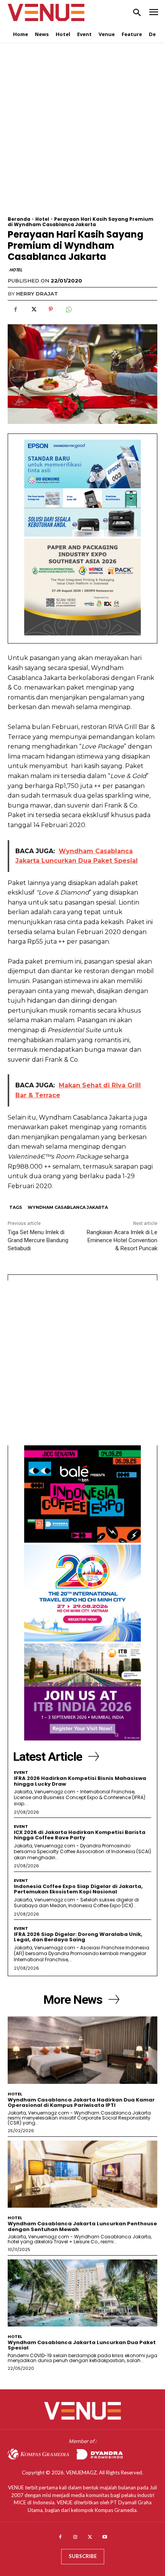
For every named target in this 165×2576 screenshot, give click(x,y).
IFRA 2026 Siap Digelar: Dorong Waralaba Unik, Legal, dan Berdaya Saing (78, 1937)
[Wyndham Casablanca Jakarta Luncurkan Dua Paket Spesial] (82, 2293)
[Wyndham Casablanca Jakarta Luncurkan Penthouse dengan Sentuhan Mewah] (82, 2174)
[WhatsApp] (68, 309)
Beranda (19, 219)
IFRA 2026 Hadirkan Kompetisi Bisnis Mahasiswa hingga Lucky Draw (80, 1781)
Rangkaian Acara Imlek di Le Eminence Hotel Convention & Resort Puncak (122, 1240)
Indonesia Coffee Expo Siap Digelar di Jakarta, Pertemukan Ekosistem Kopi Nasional (78, 1889)
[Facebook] (15, 309)
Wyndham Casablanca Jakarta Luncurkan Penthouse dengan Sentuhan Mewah (82, 2226)
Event (21, 1772)
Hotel (42, 219)
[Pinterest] (51, 309)
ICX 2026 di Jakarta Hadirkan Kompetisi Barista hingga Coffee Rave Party (80, 1835)
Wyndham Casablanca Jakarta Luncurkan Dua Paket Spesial (82, 2345)
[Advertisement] (82, 134)
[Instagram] (75, 2537)
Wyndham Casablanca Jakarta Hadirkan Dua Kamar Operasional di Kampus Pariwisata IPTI (81, 2102)
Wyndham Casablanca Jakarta (68, 1207)
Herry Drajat (37, 294)
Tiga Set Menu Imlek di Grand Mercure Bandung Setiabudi (38, 1240)
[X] (33, 309)
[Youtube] (105, 2537)
